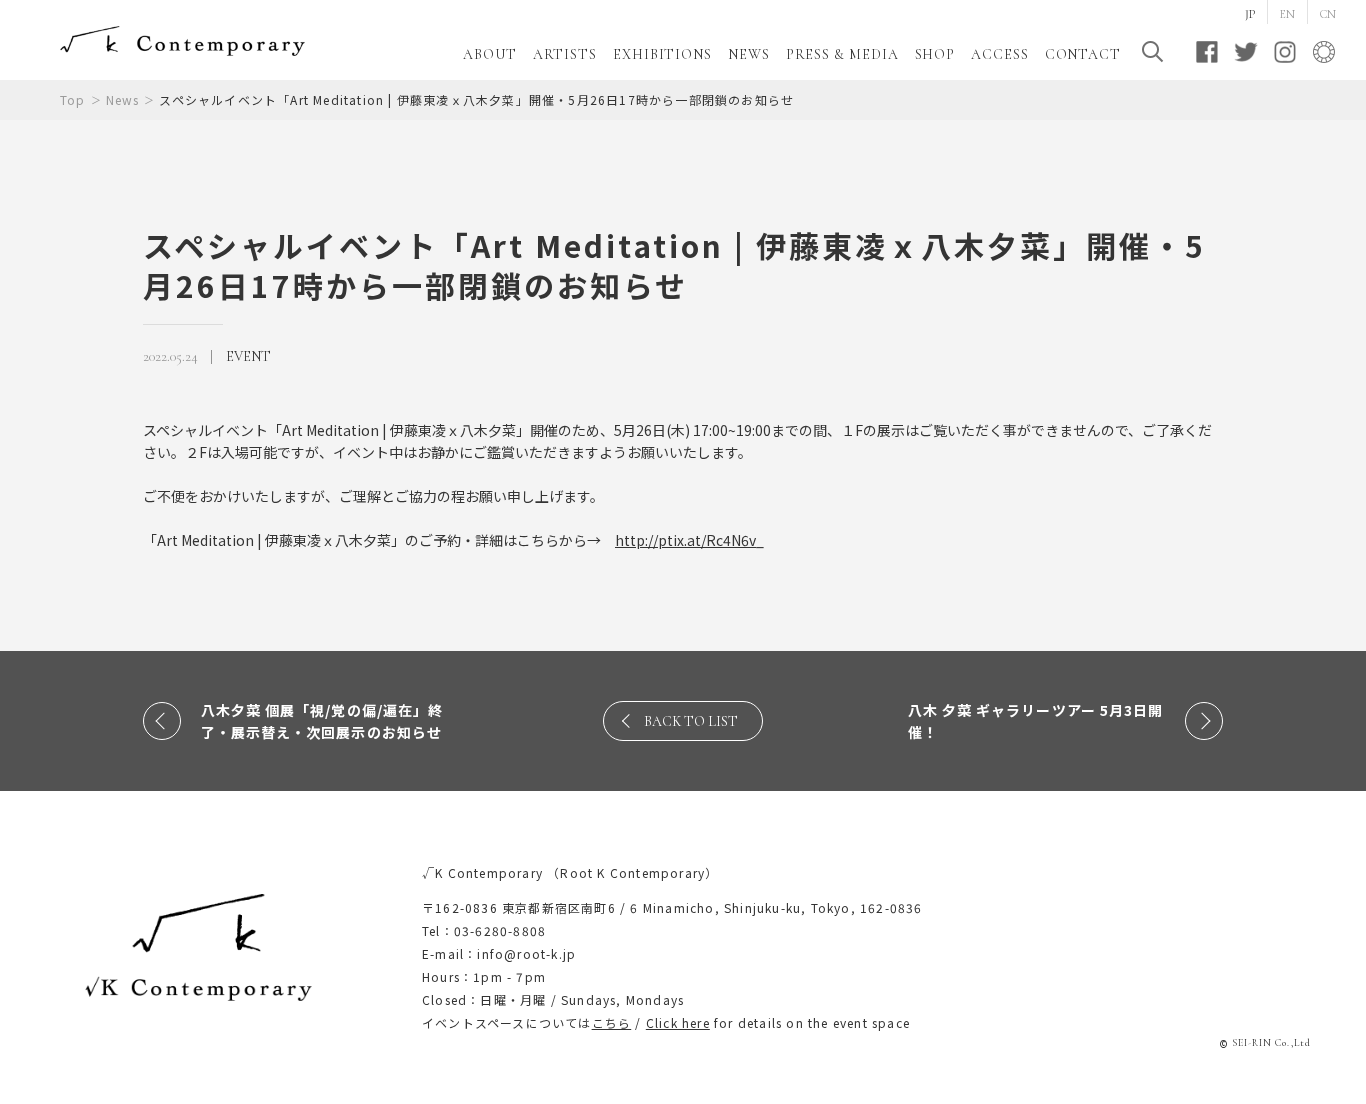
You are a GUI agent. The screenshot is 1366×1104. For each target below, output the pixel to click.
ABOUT (490, 54)
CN (1328, 14)
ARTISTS (565, 54)
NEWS (749, 54)
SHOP (935, 54)
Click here (678, 1022)
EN (1287, 14)
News (123, 99)
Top (73, 99)
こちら (612, 1022)
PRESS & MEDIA (842, 54)
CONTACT (1083, 54)
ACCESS (999, 54)
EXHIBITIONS (662, 54)
